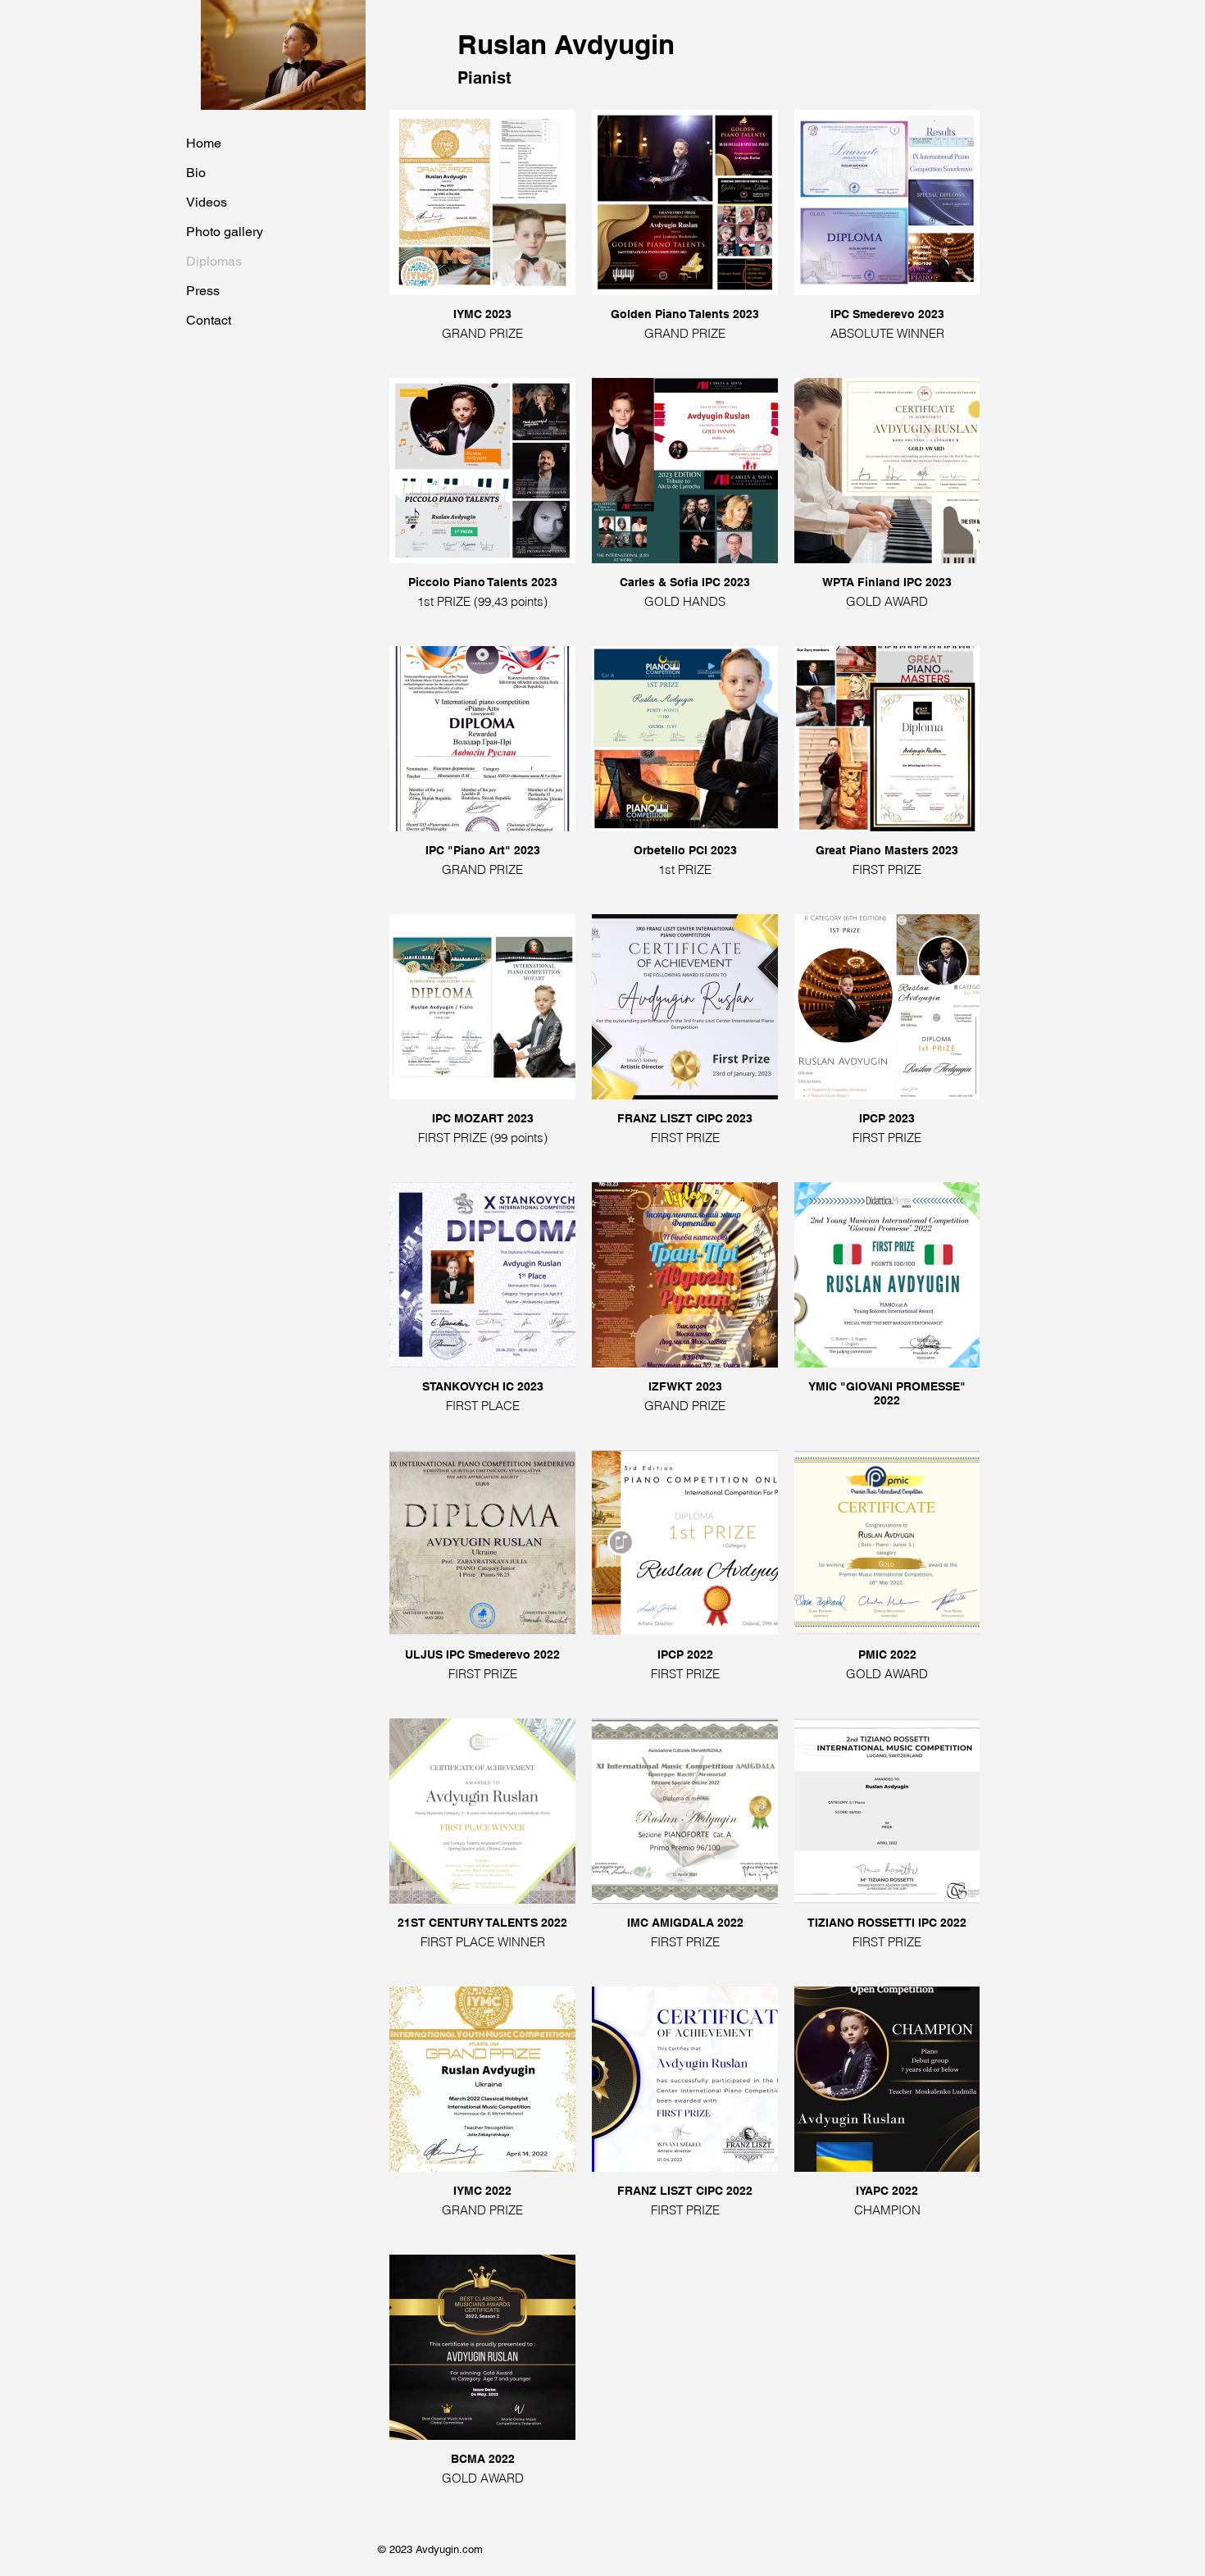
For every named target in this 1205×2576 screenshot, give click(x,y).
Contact (209, 320)
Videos (207, 202)
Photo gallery (225, 232)
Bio (196, 173)
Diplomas (214, 261)
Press (203, 291)
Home (204, 143)
